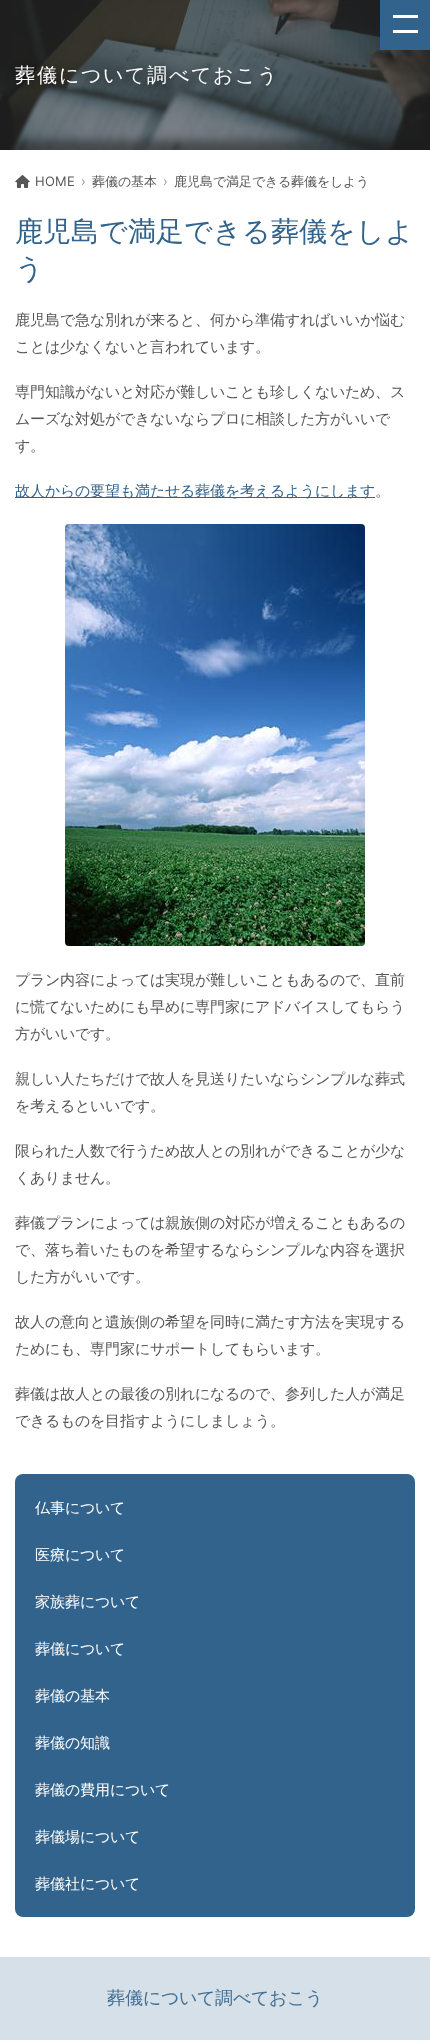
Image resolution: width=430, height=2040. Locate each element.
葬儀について (80, 1648)
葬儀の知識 (72, 1742)
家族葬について (87, 1601)
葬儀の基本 (124, 181)
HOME (55, 181)
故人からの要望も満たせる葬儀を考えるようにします (195, 490)
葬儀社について (87, 1883)
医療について (80, 1554)
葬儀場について (87, 1836)
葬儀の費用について (102, 1789)
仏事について (80, 1507)
